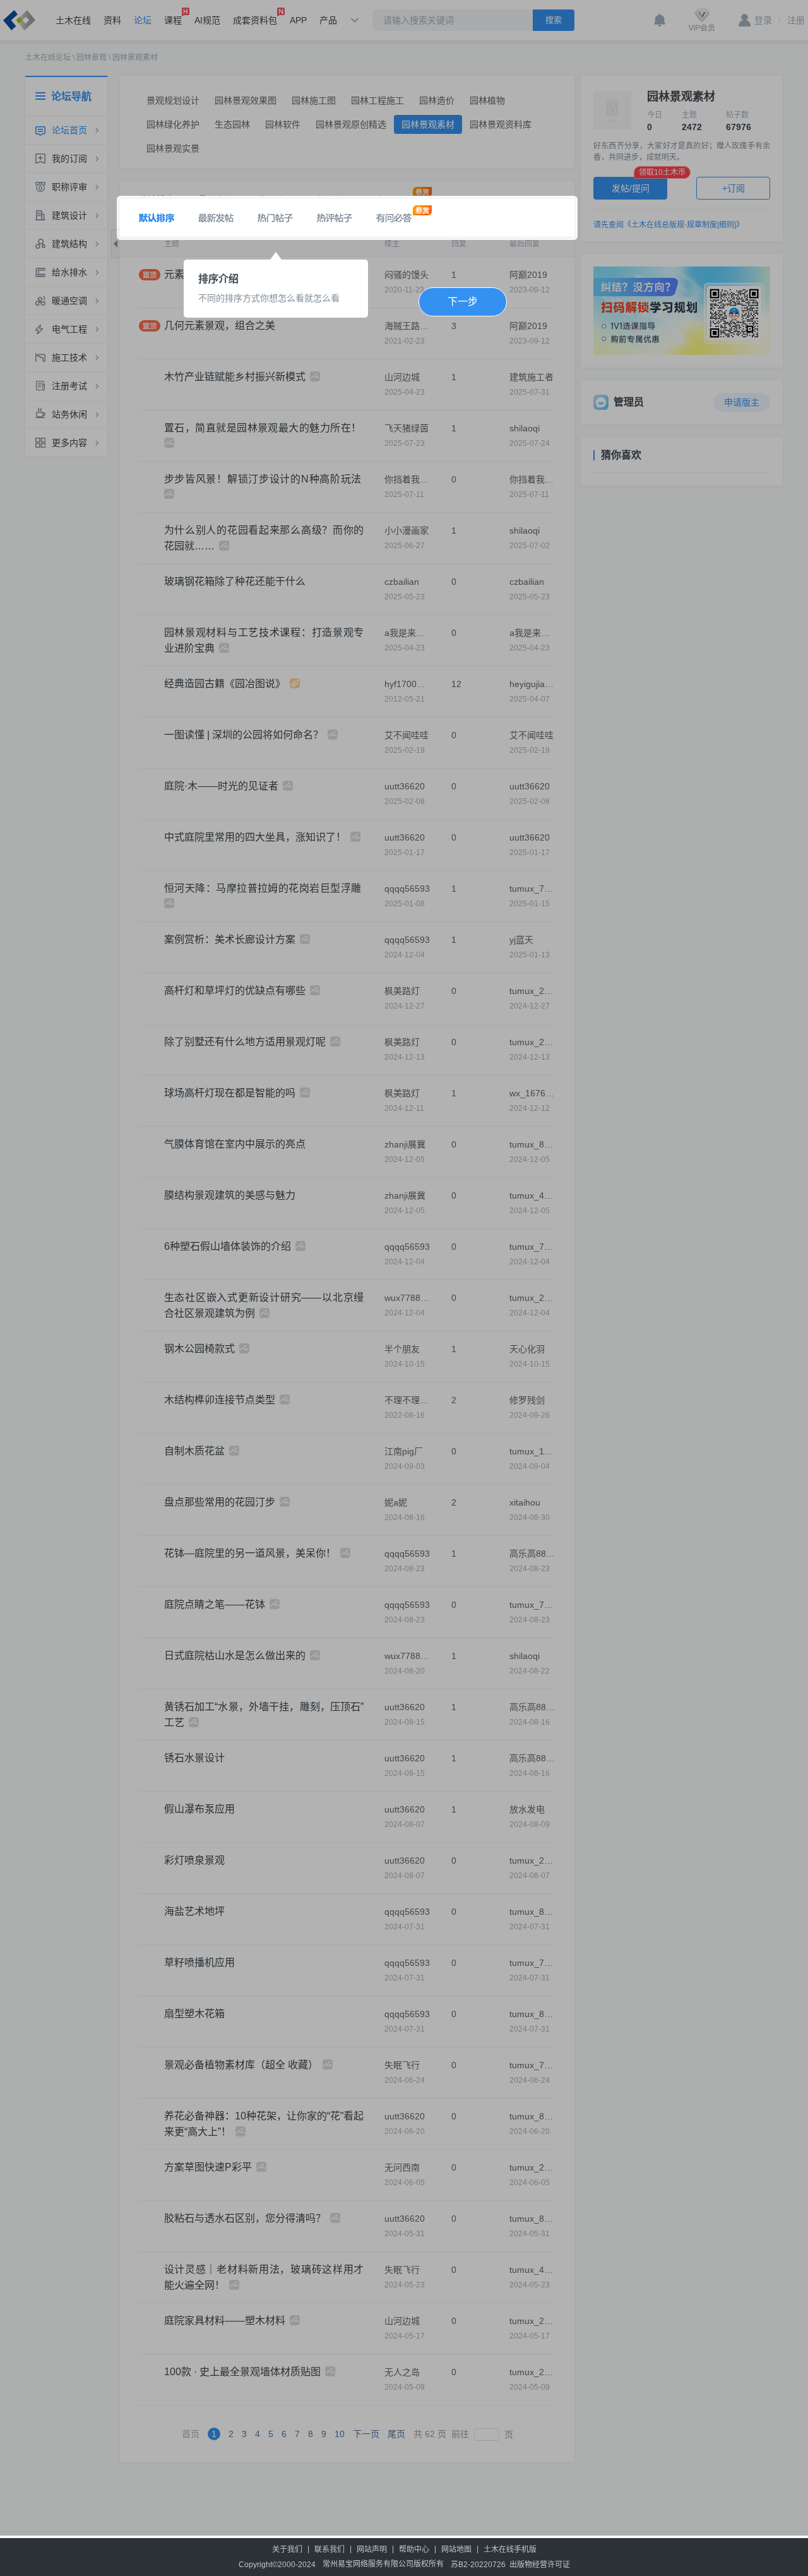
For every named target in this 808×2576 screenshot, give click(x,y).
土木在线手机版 (510, 2549)
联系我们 (330, 2549)
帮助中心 (414, 2549)
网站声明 (372, 2549)
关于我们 (287, 2549)
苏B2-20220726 (478, 2565)
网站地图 (456, 2549)
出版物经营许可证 (540, 2565)
